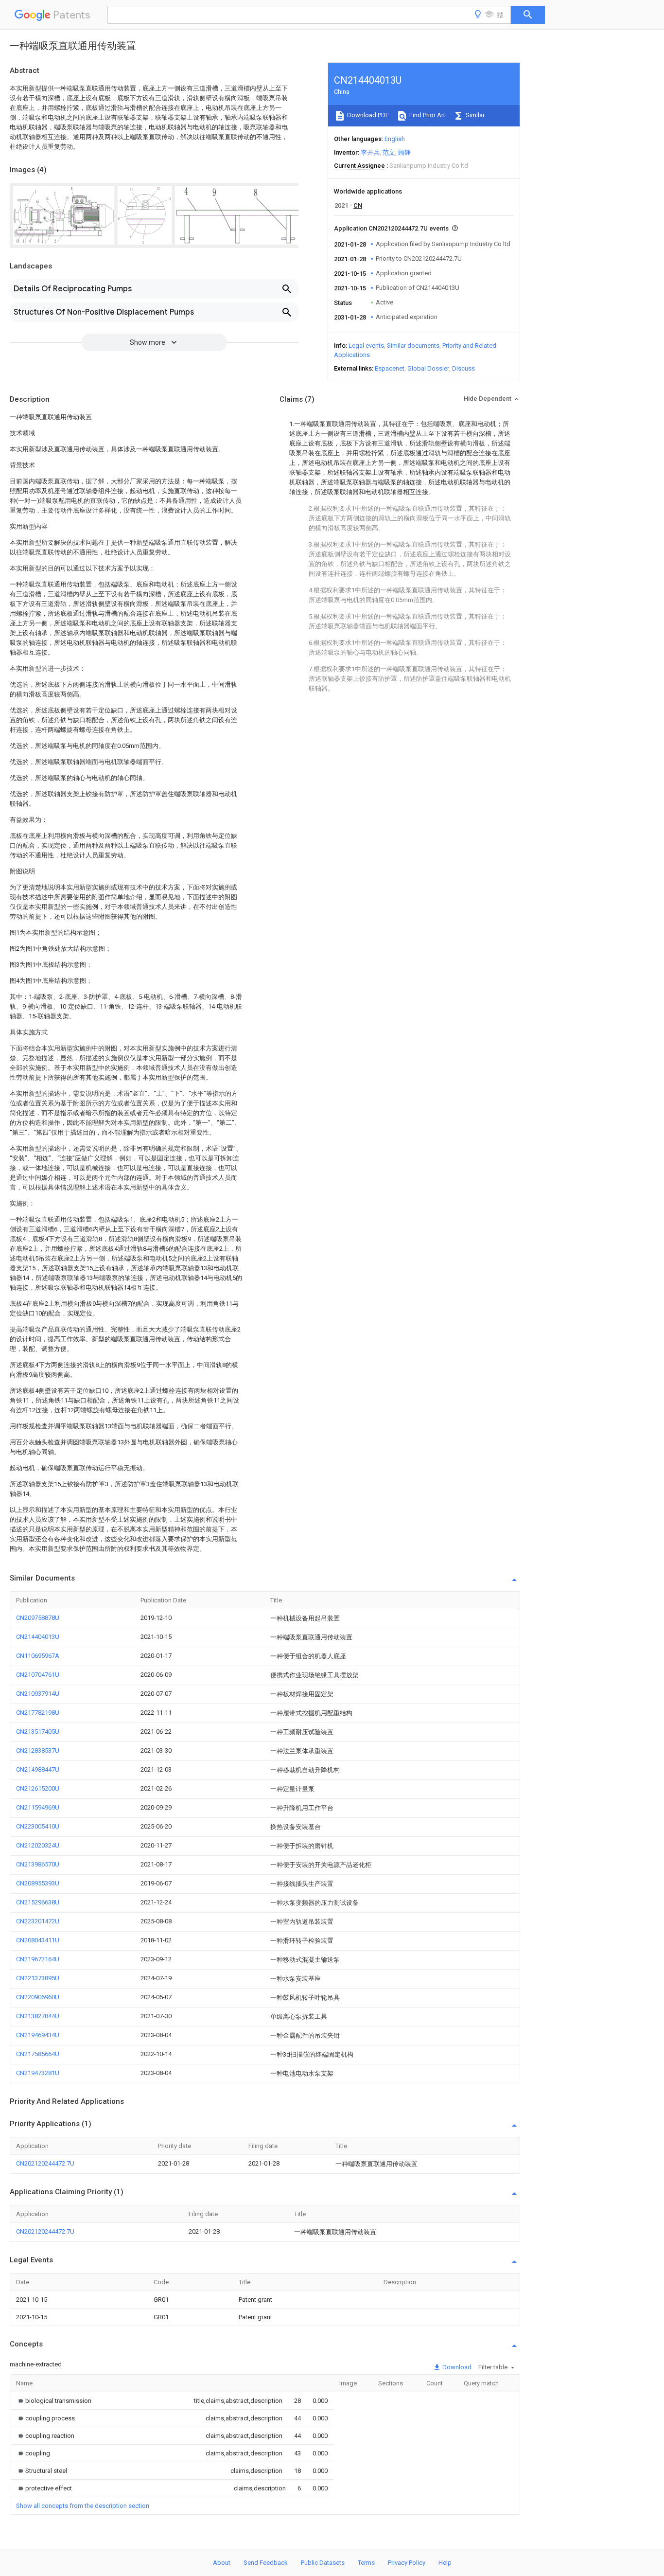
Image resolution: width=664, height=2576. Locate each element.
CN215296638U (38, 1902)
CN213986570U (38, 1864)
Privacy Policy (407, 2563)
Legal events (366, 346)
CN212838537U (38, 1750)
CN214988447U (38, 1769)
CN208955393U (38, 1883)
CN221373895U (38, 1978)
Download (456, 2367)
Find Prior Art (427, 115)
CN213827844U (38, 2016)
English (395, 139)
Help (445, 2563)
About (222, 2563)
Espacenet (390, 368)
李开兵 (370, 152)
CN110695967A (38, 1656)
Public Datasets (323, 2563)
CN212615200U (38, 1788)
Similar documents (413, 346)
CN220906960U (38, 1997)
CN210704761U (38, 1675)
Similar (474, 115)
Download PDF (367, 115)
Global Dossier (428, 368)
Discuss (463, 368)
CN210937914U (38, 1694)
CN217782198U (38, 1713)
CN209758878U (38, 1618)
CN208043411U (38, 1940)
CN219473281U (38, 2073)
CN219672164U (38, 1959)
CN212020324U (38, 1845)
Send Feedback (266, 2563)
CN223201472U (38, 1921)
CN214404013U (38, 1637)
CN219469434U (38, 2035)
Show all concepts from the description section (83, 2506)
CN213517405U (38, 1732)
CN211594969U (38, 1807)
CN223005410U (38, 1826)
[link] (54, 2401)
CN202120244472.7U (45, 2163)
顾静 (404, 152)
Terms (366, 2563)
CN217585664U (38, 2054)
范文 (389, 152)
